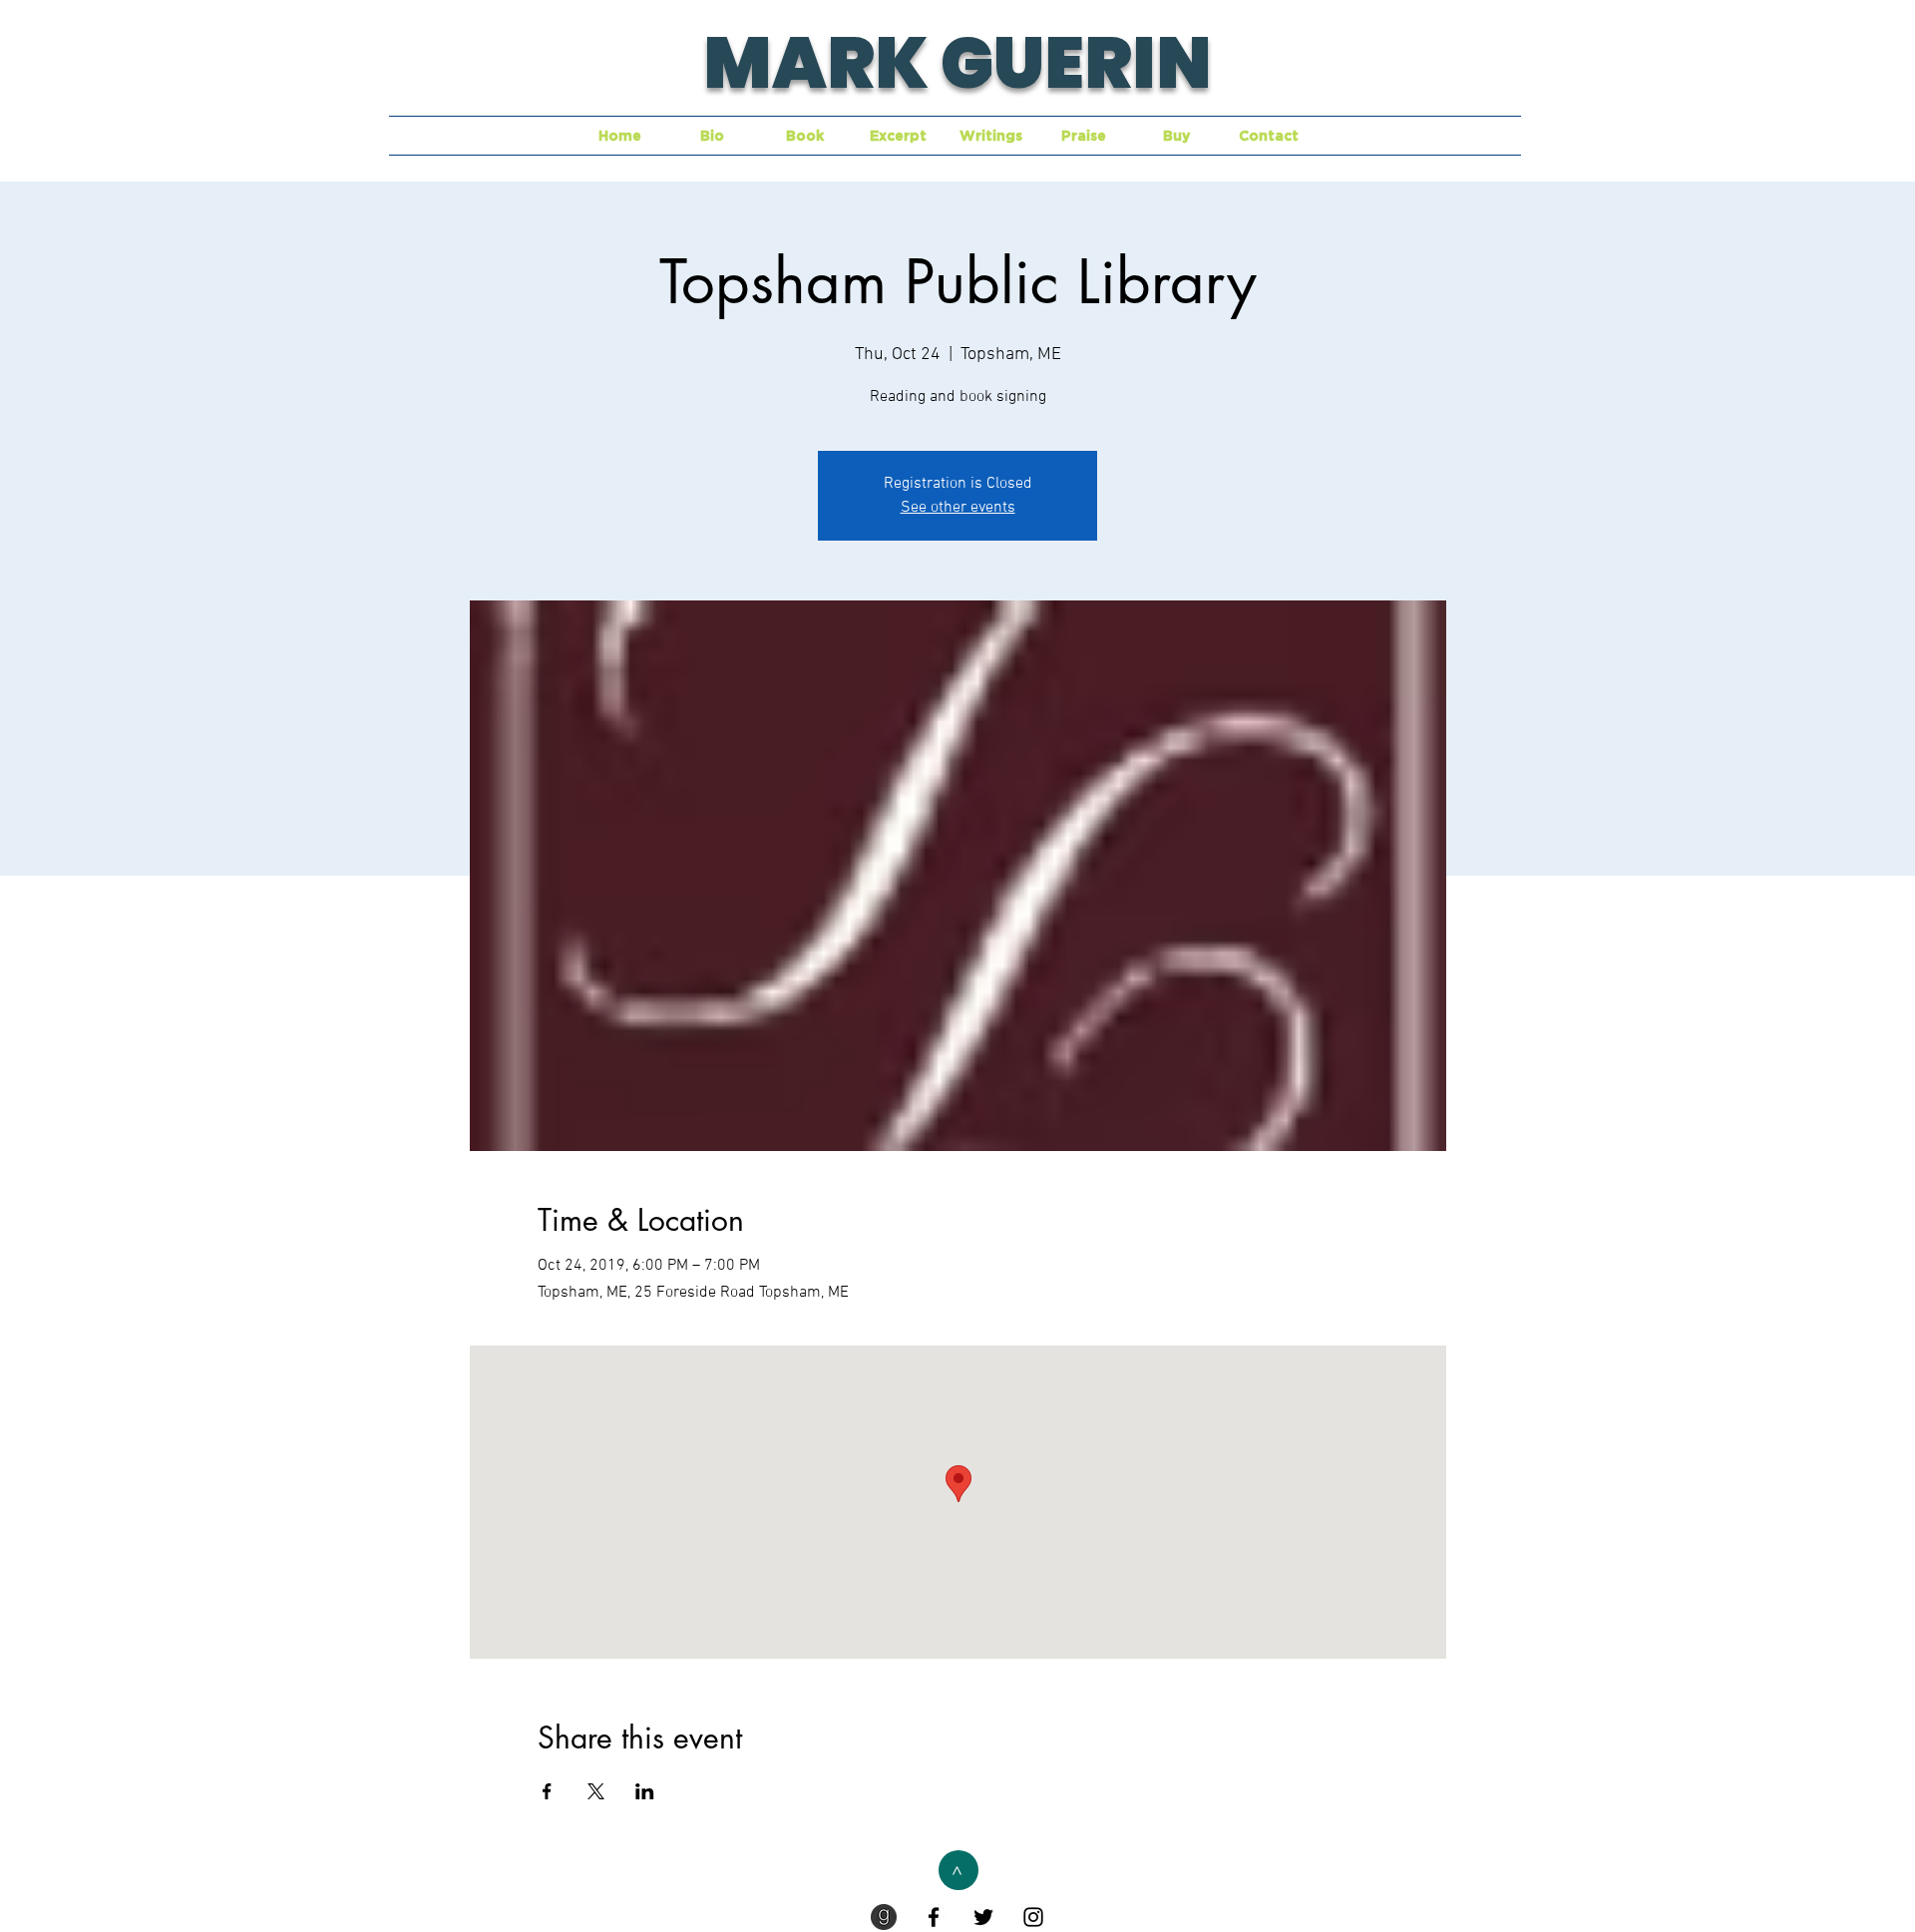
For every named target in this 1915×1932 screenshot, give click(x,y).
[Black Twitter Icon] (983, 1917)
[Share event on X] (596, 1791)
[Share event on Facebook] (547, 1791)
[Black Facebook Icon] (934, 1917)
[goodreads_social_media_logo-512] (884, 1917)
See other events (958, 508)
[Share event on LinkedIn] (645, 1791)
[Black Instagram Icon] (1033, 1917)
